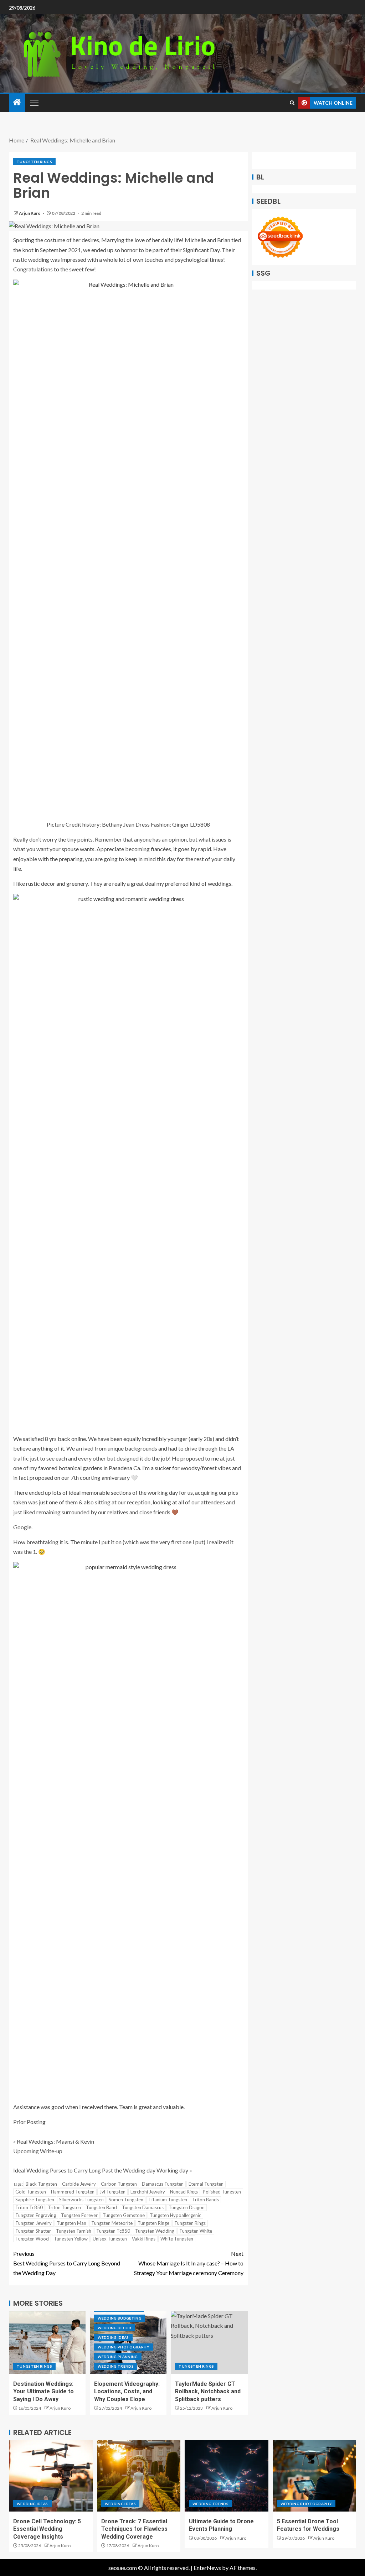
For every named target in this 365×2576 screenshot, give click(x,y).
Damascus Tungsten (163, 2184)
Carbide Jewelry (79, 2184)
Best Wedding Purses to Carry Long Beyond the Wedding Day (67, 2263)
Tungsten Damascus (143, 2207)
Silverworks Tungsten (81, 2200)
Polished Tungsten (222, 2192)
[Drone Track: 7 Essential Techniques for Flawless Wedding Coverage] (139, 2476)
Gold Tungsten (31, 2192)
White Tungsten (177, 2239)
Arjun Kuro (30, 213)
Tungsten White (196, 2231)
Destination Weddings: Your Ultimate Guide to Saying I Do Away (43, 2392)
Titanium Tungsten (168, 2200)
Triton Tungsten (64, 2207)
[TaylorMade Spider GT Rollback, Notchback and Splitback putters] (209, 2343)
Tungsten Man (71, 2223)
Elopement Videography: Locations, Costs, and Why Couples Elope (127, 2392)
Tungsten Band (101, 2207)
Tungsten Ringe (153, 2223)
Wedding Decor (115, 2328)
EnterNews (207, 2568)
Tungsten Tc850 (113, 2231)
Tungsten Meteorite (112, 2223)
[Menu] (34, 103)
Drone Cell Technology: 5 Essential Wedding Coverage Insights (47, 2529)
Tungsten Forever (79, 2215)
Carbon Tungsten (119, 2184)
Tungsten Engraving (36, 2215)
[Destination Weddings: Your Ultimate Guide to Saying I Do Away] (47, 2343)
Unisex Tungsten (110, 2239)
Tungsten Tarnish (74, 2231)
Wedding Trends (116, 2366)
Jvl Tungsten (112, 2192)
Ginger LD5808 (191, 824)
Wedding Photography (124, 2347)
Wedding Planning (118, 2357)
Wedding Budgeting (120, 2318)
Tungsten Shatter (33, 2231)
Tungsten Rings (34, 162)
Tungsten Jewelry (34, 2223)
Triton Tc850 (29, 2207)
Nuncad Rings (184, 2192)
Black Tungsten (41, 2184)
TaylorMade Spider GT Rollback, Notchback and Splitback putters (208, 2392)
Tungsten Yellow (71, 2239)
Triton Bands (205, 2200)
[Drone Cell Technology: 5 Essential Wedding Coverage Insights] (51, 2476)
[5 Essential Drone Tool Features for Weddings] (315, 2476)
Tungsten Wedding (155, 2231)
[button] (34, 103)
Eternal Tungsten (206, 2184)
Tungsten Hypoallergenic (175, 2215)
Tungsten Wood (32, 2239)
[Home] (17, 102)
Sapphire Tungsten (35, 2200)
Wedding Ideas (113, 2337)
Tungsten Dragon (187, 2207)
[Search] (292, 103)
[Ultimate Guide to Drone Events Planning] (227, 2476)
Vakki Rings (144, 2239)
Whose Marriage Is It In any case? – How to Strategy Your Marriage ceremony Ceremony (189, 2263)
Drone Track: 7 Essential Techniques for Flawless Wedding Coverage (134, 2529)
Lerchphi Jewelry (148, 2192)
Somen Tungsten (126, 2200)
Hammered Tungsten (73, 2192)
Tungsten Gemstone (124, 2215)
